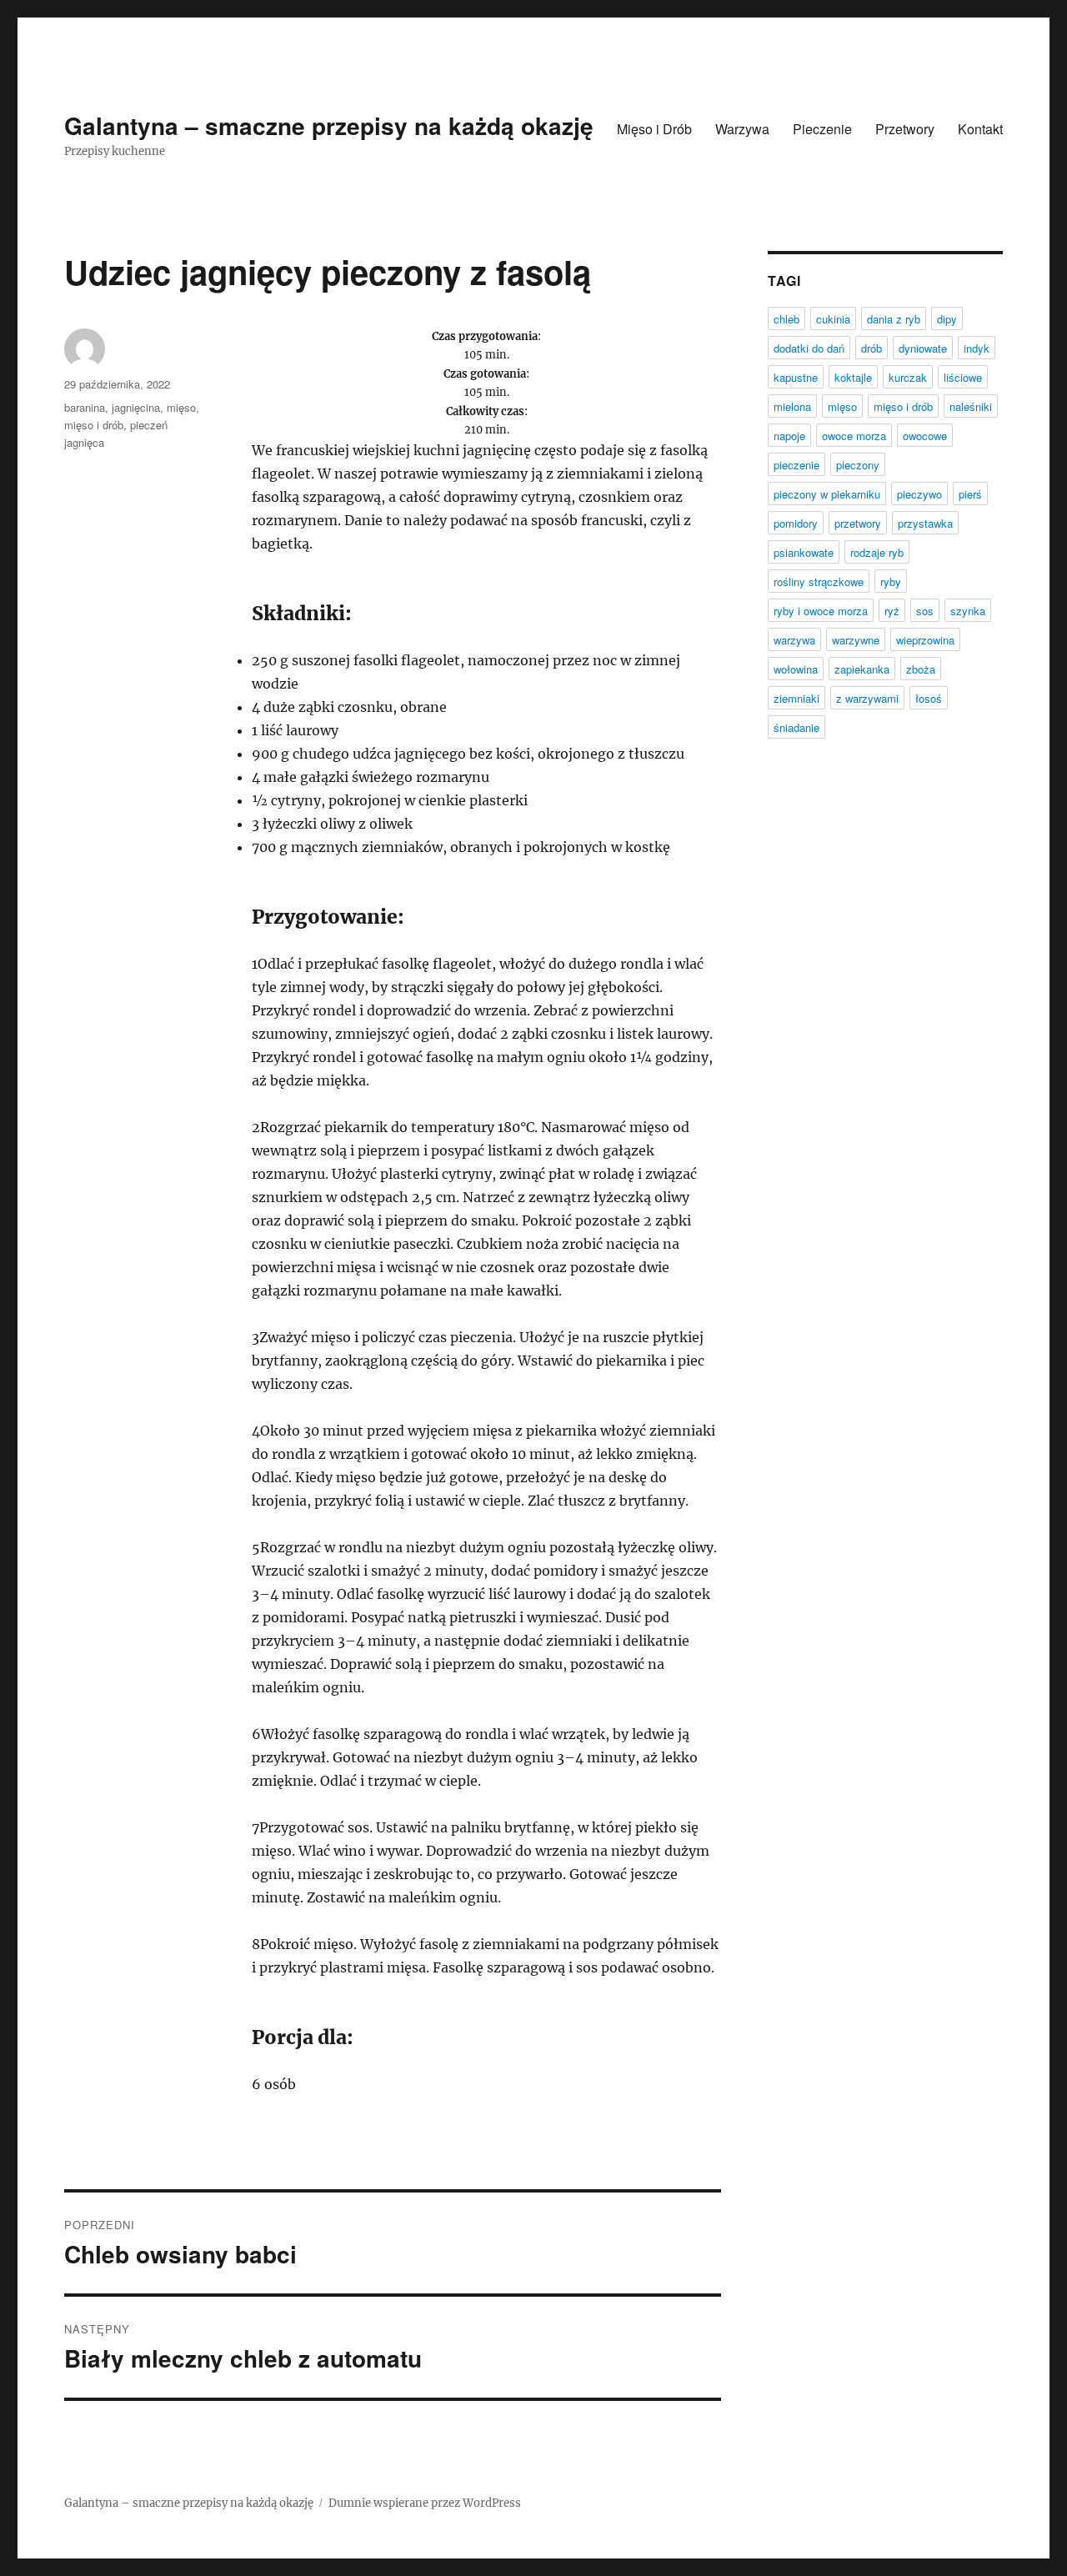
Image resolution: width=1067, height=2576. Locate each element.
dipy (947, 319)
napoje (789, 436)
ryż (892, 611)
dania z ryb (894, 319)
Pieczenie (822, 129)
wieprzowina (925, 640)
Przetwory (905, 129)
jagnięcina (136, 407)
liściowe (963, 377)
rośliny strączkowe (819, 581)
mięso (181, 407)
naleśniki (971, 406)
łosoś (929, 698)
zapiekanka (862, 669)
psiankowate (804, 552)
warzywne (856, 640)
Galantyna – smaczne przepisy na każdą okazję (329, 125)
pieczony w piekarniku (827, 494)
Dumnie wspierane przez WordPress (425, 2503)
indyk (977, 348)
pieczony (858, 465)
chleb (786, 319)
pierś (970, 494)
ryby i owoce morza (821, 611)
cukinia (833, 319)
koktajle (853, 377)
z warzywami (867, 698)
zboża (921, 669)
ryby (891, 581)
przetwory (858, 523)
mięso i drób (94, 425)
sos (925, 611)
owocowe (925, 436)
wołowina (796, 669)
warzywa (794, 640)
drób (872, 348)
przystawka (925, 523)
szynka (968, 611)
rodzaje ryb (877, 552)
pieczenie (796, 465)
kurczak (908, 377)
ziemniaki (796, 698)
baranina (85, 407)
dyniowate (923, 348)
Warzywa (742, 129)
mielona (792, 406)
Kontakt (980, 129)
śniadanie (796, 727)
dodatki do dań (809, 348)
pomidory (796, 523)
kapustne (796, 377)
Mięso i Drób (654, 129)
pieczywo (919, 494)
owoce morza (854, 436)
